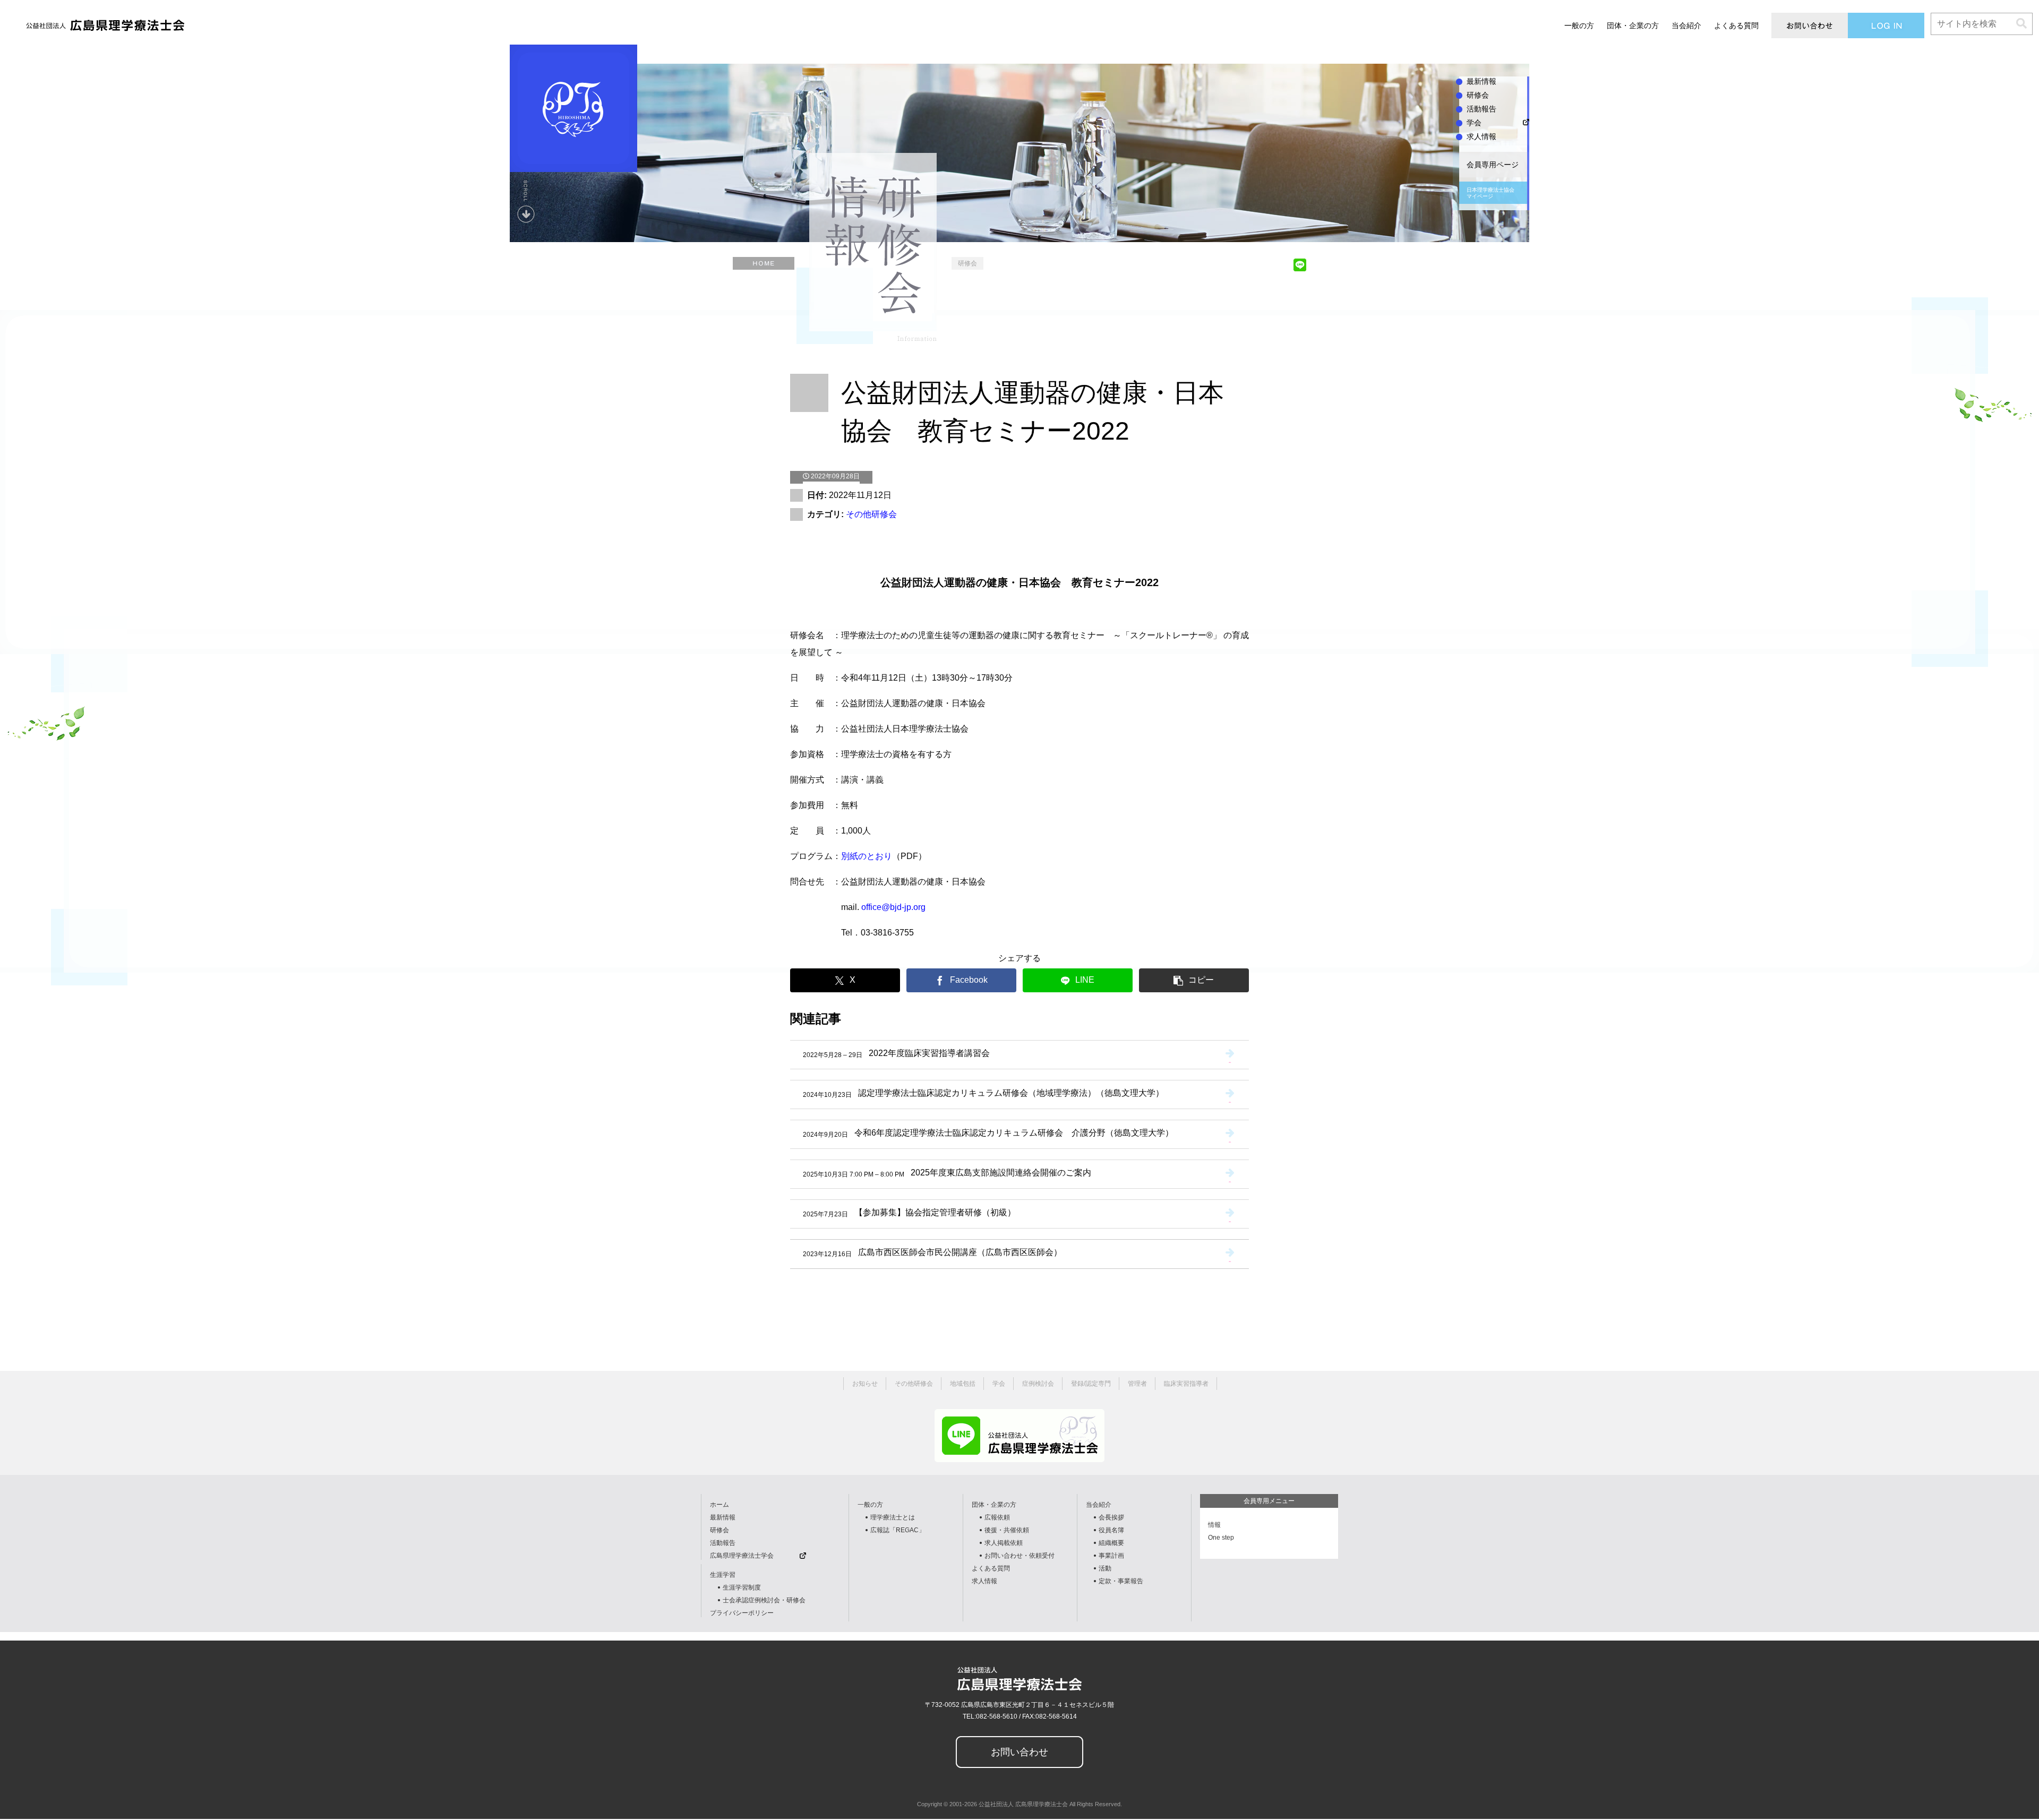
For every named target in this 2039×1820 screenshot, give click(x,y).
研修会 (719, 1530)
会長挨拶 (1111, 1517)
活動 (1105, 1568)
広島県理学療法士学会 (742, 1556)
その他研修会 (871, 514)
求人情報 (984, 1581)
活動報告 (723, 1543)
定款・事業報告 (1121, 1581)
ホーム (719, 1505)
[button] (2021, 24)
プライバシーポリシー (742, 1613)
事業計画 (1111, 1556)
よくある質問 (991, 1568)
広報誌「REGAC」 (898, 1530)
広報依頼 (997, 1517)
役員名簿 (1111, 1530)
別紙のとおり (867, 856)
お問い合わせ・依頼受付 (1019, 1556)
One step (1221, 1538)
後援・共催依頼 (1007, 1530)
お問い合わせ (1019, 1752)
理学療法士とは (893, 1517)
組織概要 (1111, 1543)
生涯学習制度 (742, 1587)
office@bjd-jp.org (893, 907)
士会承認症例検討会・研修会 (764, 1600)
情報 (1214, 1525)
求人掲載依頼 (1004, 1543)
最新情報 (723, 1517)
